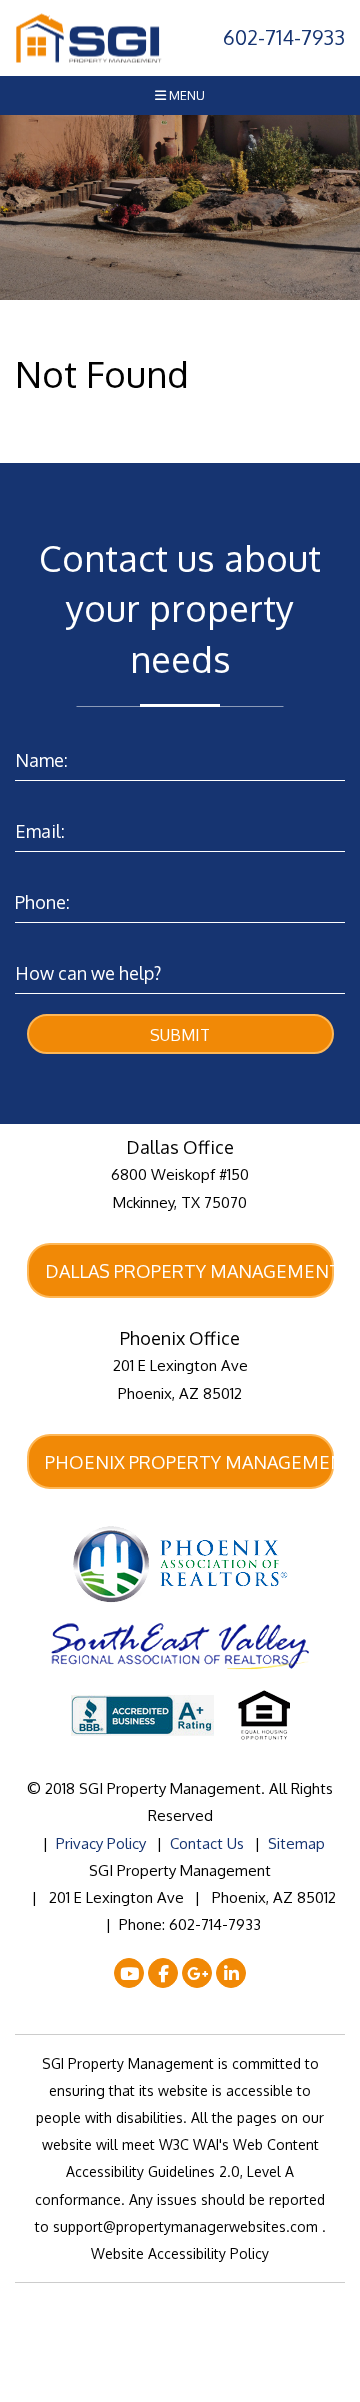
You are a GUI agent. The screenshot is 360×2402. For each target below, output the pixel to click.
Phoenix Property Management (189, 1462)
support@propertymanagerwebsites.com (187, 2226)
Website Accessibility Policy (180, 2253)
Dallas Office (180, 1147)
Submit (180, 1035)
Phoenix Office (180, 1338)
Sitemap (296, 1843)
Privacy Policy (101, 1843)
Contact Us (207, 1843)
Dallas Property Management (189, 1271)
